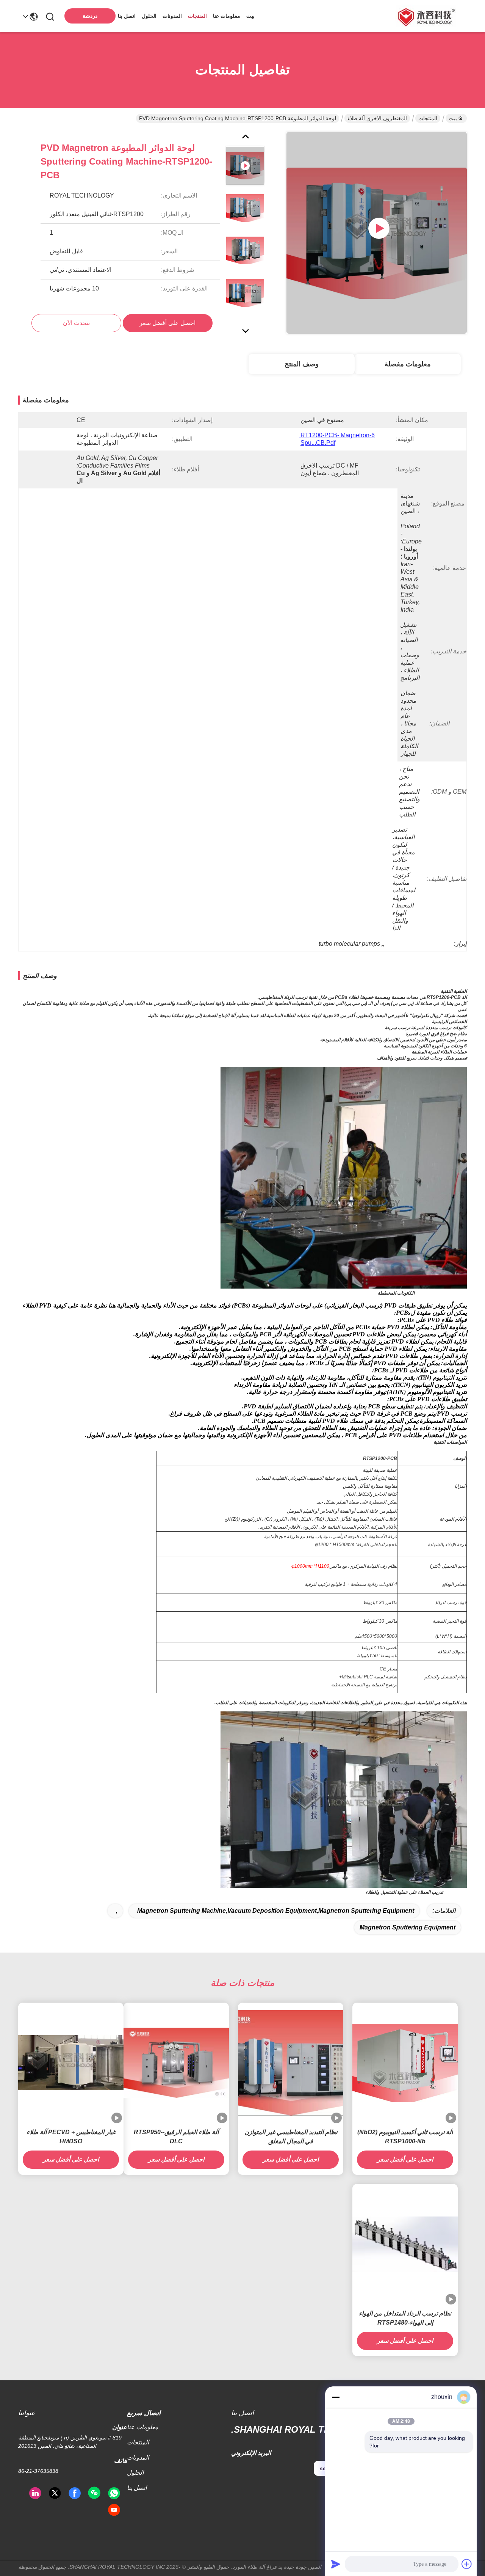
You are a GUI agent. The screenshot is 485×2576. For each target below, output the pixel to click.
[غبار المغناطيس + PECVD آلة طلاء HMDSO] (71, 2063)
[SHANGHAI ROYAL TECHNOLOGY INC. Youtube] (114, 2510)
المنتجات (197, 16)
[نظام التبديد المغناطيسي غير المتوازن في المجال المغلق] (291, 2063)
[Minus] (336, 2397)
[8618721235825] (114, 2493)
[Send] (336, 2564)
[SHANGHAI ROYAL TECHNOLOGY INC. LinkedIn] (35, 2493)
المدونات (172, 16)
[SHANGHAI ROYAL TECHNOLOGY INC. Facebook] (75, 2493)
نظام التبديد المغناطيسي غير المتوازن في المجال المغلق (291, 2137)
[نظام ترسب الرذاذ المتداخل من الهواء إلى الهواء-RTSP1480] (405, 2244)
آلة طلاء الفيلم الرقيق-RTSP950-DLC (176, 2137)
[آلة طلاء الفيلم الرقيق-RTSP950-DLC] (176, 2063)
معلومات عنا (227, 16)
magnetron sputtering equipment (408, 1927)
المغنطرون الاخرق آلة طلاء (377, 118)
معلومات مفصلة (408, 364)
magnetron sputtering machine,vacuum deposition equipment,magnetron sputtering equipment (276, 1911)
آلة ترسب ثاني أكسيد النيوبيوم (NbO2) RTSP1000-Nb (405, 2137)
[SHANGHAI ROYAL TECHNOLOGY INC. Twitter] (55, 2493)
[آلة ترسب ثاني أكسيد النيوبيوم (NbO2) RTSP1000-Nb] (405, 2063)
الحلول (149, 16)
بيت (250, 16)
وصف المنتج (302, 364)
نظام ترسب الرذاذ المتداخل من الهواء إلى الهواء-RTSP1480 (405, 2318)
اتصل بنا (127, 16)
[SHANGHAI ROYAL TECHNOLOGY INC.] (425, 16)
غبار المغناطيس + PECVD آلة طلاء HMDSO (71, 2137)
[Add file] (467, 2564)
